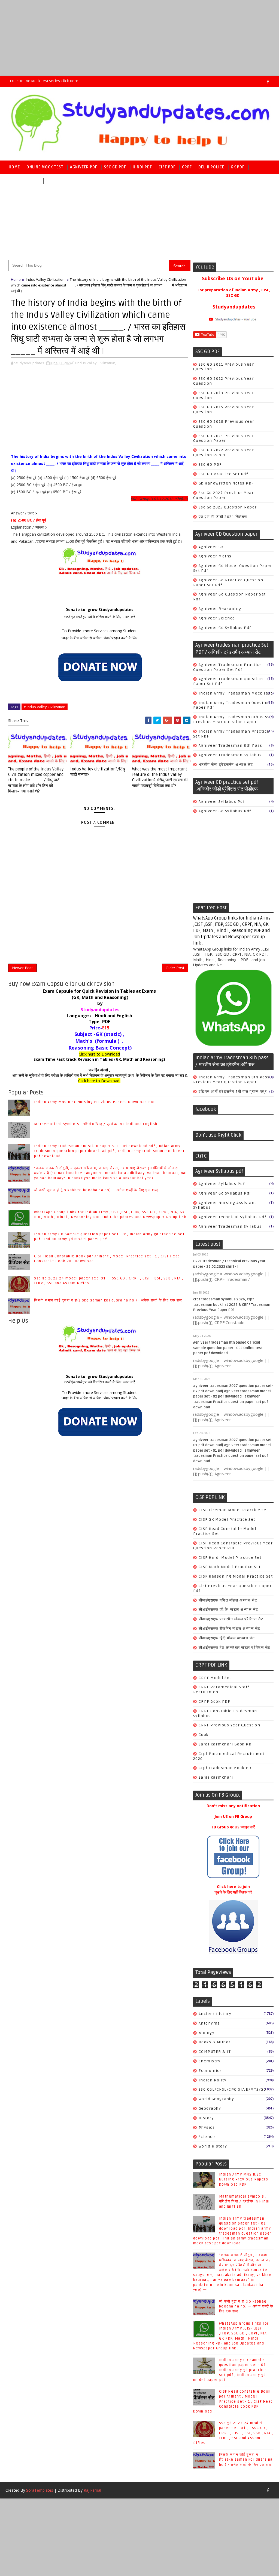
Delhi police (211, 167)
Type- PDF (99, 1022)
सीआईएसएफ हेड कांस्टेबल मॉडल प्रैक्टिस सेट (235, 1648)
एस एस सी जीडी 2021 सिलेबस (223, 517)
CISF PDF (167, 167)
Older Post (175, 968)
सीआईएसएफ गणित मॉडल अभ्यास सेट (228, 1600)
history (206, 2118)
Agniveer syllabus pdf (222, 802)
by (99, 1003)
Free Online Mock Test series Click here (44, 81)
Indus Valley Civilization (45, 279)
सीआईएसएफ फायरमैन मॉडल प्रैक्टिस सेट (231, 1619)
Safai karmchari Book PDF (226, 1744)
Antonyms (209, 2023)
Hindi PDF (142, 167)
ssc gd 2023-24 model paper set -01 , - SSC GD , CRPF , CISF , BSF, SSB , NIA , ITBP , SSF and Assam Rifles (233, 2433)
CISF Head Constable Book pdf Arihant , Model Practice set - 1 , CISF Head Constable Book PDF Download (233, 2401)
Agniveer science (217, 618)
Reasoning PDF (24, 181)
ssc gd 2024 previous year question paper (224, 495)
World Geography (216, 2099)
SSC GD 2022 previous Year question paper (224, 453)
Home (14, 167)
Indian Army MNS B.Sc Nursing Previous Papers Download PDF (95, 1102)
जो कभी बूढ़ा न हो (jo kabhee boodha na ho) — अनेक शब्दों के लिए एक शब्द (96, 1190)
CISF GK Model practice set (227, 1520)
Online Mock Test (45, 167)
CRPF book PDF (214, 1702)
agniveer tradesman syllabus (230, 755)
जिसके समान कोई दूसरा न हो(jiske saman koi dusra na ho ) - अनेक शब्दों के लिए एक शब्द (108, 1300)
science (207, 2137)
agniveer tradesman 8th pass (231, 746)
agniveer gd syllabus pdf (225, 628)
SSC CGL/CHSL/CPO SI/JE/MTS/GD (233, 2089)
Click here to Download (99, 1054)
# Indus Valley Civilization (45, 707)
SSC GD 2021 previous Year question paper (224, 438)
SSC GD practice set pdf (223, 474)
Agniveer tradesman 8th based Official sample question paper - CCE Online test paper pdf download (228, 1348)
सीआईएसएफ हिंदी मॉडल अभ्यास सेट (227, 1638)
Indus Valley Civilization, (96, 363)
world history (213, 2146)
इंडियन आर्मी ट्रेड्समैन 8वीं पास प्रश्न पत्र (233, 1092)
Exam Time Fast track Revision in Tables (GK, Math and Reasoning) (99, 1059)
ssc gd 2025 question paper (228, 507)
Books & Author (215, 2042)
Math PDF (56, 181)
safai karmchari (216, 1777)
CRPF (187, 167)
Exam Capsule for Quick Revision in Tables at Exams (99, 991)
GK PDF (238, 167)
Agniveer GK (211, 547)
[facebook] (268, 82)
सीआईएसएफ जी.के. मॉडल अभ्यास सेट (228, 1610)
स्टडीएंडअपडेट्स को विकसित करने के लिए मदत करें (99, 617)
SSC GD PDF (115, 167)
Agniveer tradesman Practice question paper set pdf (228, 667)
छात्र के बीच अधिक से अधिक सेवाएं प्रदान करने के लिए (99, 638)
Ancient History (215, 2014)
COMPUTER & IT (215, 2052)
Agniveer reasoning (220, 609)
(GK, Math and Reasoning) (99, 997)
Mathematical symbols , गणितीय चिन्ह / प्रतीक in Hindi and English (96, 1124)
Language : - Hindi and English (99, 1016)
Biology (207, 2033)
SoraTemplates (40, 2490)
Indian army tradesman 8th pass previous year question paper (231, 719)
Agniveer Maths (215, 556)
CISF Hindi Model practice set (230, 1558)
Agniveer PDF (84, 167)
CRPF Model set (215, 1678)
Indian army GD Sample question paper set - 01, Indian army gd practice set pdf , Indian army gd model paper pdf (230, 2370)
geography (210, 2108)
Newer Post (22, 968)
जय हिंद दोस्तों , (99, 1070)
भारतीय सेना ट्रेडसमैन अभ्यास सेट (226, 765)
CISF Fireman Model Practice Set (233, 1510)
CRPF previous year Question (230, 1725)
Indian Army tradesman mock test (236, 693)
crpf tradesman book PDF (226, 1768)
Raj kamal (92, 2490)
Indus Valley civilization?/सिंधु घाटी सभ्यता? (98, 772)
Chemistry (210, 2061)
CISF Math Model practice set (230, 1567)
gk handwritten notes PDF (226, 483)
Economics (210, 2071)
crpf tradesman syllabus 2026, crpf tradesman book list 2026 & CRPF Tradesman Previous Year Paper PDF (232, 1305)
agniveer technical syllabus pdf (233, 1217)
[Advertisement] (139, 38)
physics (207, 2128)
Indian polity (213, 2080)
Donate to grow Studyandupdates (99, 610)
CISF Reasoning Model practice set (236, 1576)
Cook (204, 1735)
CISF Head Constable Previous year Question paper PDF (233, 1546)
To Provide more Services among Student (99, 631)
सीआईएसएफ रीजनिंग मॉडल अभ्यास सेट (230, 1629)
